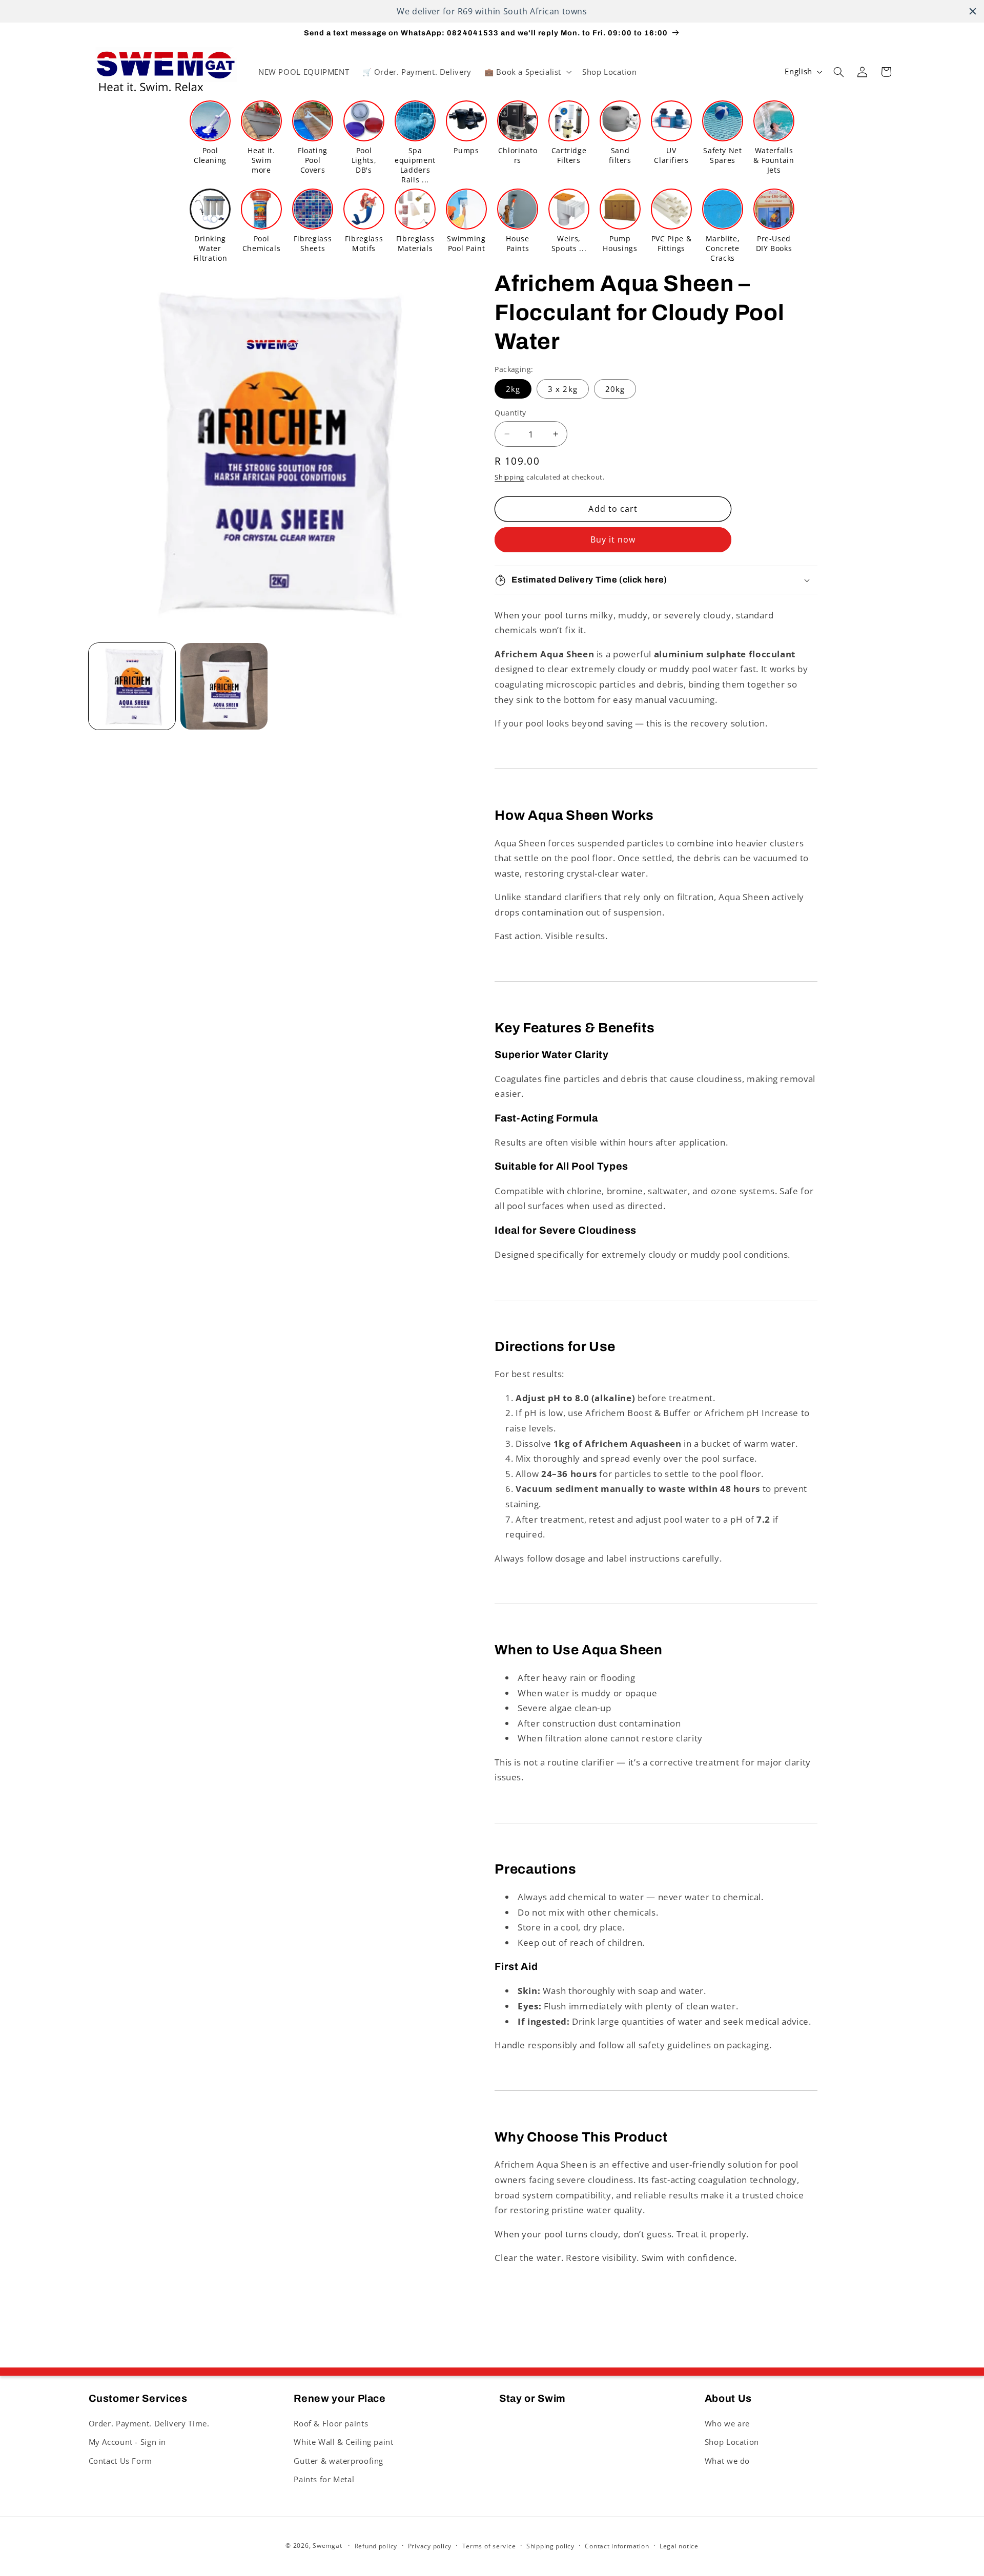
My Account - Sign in (128, 2442)
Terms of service (489, 2546)
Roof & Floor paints (331, 2423)
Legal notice (679, 2546)
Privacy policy (430, 2546)
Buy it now (613, 539)
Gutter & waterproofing (339, 2461)
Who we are (727, 2423)
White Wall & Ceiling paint (343, 2442)
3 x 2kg (562, 389)
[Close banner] (973, 11)
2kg (513, 389)
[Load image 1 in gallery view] (132, 686)
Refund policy (376, 2546)
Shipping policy (550, 2546)
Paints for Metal (324, 2479)
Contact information (617, 2546)
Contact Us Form (120, 2461)
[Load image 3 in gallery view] (224, 686)
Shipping (509, 477)
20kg (615, 389)
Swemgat (327, 2546)
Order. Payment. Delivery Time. (149, 2423)
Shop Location (732, 2442)
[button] (527, 72)
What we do (727, 2461)
